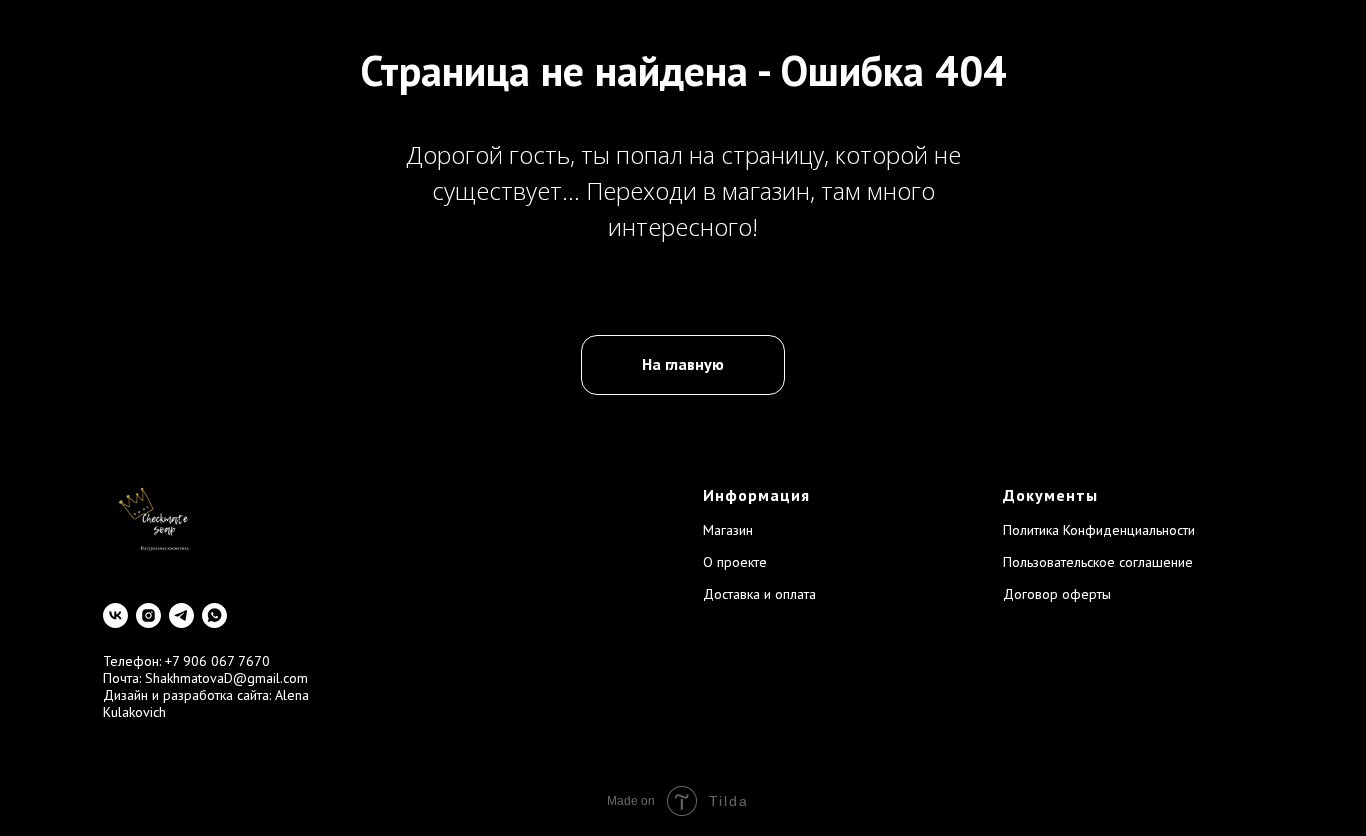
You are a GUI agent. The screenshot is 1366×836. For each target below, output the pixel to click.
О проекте (735, 562)
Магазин (728, 530)
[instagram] (148, 615)
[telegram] (181, 615)
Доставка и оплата (759, 594)
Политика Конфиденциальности (1099, 530)
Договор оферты (1057, 594)
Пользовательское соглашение (1098, 562)
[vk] (115, 615)
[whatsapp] (214, 615)
